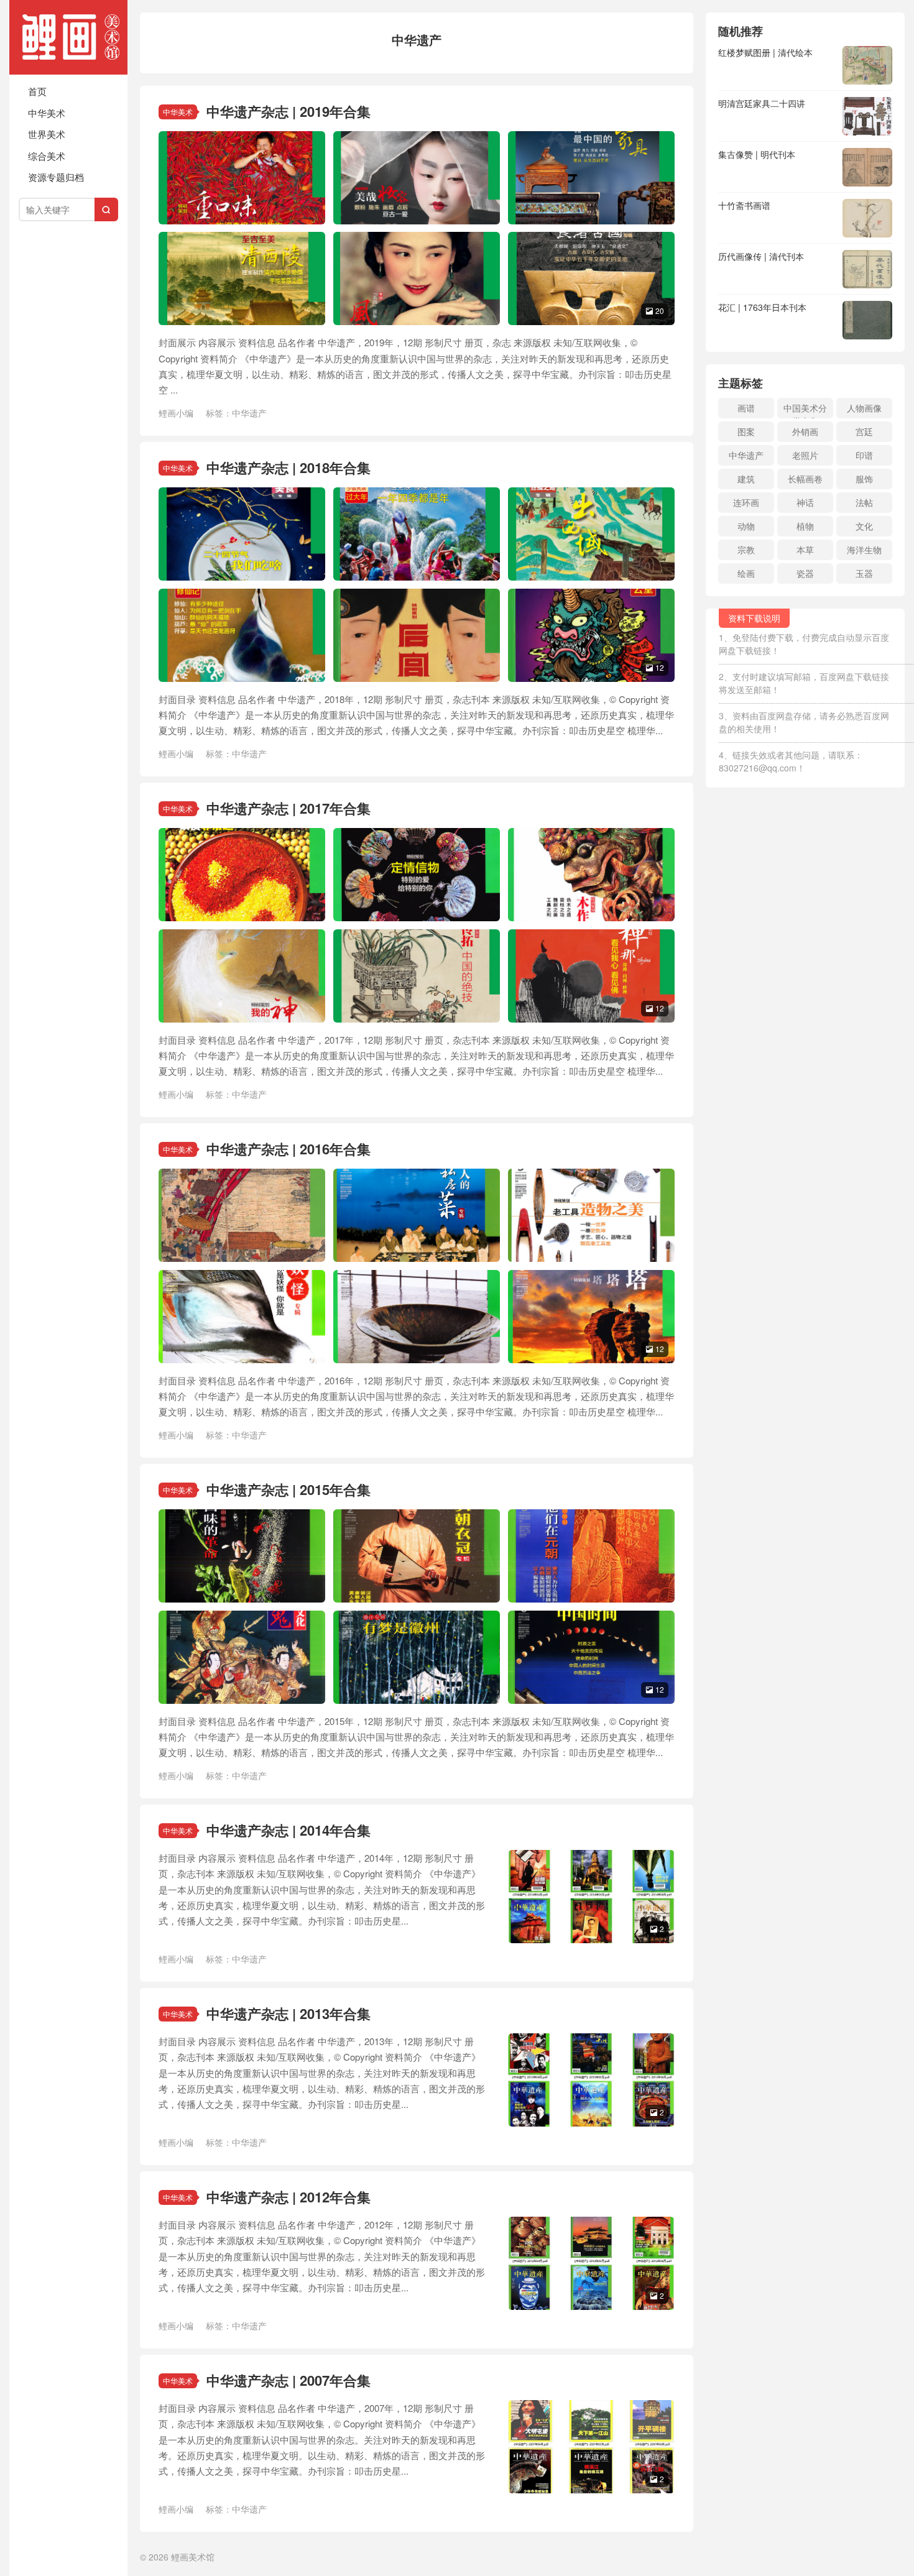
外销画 (805, 431)
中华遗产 (249, 413)
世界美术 (47, 134)
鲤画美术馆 (68, 37)
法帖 (864, 502)
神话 (805, 502)
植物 (805, 526)
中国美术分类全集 (805, 410)
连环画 (746, 502)
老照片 (805, 455)
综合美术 (47, 156)
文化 (864, 526)
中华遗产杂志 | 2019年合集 (289, 111)
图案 (746, 431)
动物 (746, 526)
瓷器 (805, 573)
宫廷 (864, 431)
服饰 (864, 479)
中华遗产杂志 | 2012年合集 (289, 2197)
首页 (37, 91)
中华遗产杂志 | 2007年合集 (289, 2380)
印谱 (864, 455)
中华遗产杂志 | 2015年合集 (289, 1489)
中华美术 (47, 113)
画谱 (746, 408)
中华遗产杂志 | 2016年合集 (289, 1149)
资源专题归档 (56, 177)
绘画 (746, 573)
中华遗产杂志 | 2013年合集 (289, 2013)
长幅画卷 (805, 479)
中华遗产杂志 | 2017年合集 (289, 808)
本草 (805, 550)
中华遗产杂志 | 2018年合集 (289, 467)
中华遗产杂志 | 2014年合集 (289, 1830)
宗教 (746, 550)
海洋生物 (864, 550)
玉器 (864, 573)
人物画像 (864, 408)
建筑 (746, 479)
